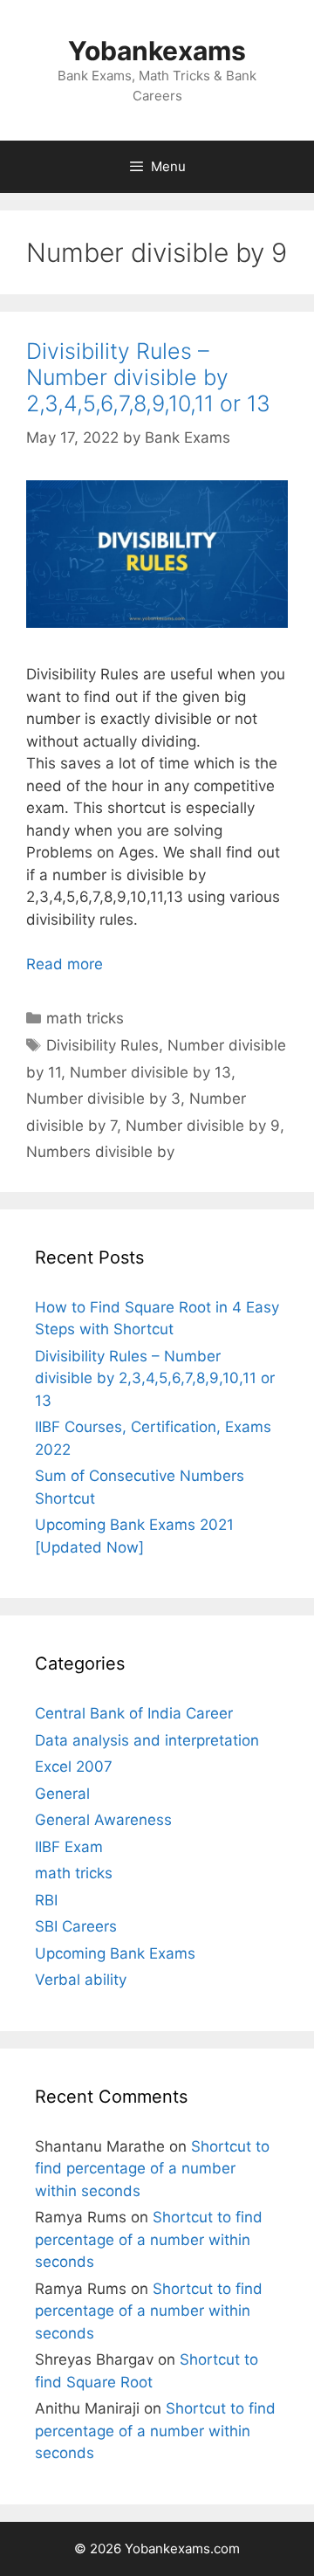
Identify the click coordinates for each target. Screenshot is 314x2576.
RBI (46, 1900)
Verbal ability (81, 1980)
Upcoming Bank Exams (115, 1953)
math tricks (85, 1018)
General (62, 1794)
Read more (65, 964)
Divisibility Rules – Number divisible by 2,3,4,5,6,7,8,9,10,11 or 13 (148, 377)
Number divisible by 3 (103, 1099)
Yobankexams (157, 51)
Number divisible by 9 (203, 1126)
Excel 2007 (74, 1767)
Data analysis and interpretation (147, 1740)
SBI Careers (76, 1926)
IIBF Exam (69, 1847)
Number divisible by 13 (150, 1072)
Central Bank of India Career (134, 1713)
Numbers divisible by (100, 1152)
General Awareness (103, 1820)
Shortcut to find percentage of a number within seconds (152, 2169)
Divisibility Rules (102, 1045)
